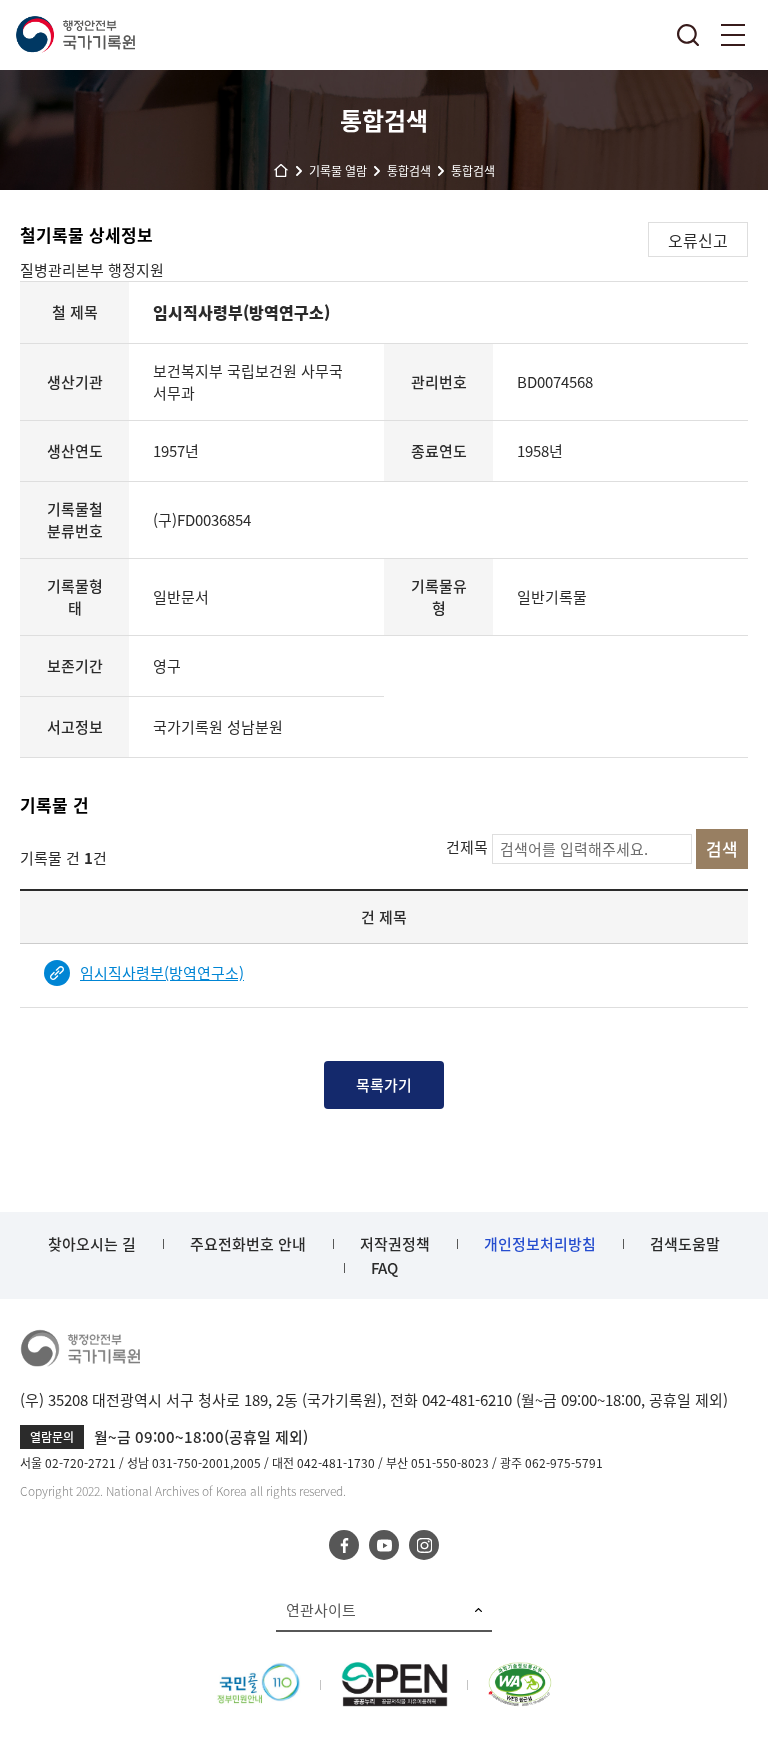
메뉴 (733, 35)
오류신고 (698, 240)
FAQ (384, 1268)
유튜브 (384, 1545)
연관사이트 (321, 1610)
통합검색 (688, 35)
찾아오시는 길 (92, 1244)
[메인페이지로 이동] (75, 35)
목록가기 (384, 1085)
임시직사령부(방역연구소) (162, 973)
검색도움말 (685, 1244)
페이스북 (344, 1545)
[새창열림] (258, 1673)
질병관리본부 (64, 270)
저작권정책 (395, 1244)
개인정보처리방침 (540, 1244)
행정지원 (136, 270)
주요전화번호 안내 (248, 1244)
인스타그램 (424, 1545)
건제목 (467, 847)
